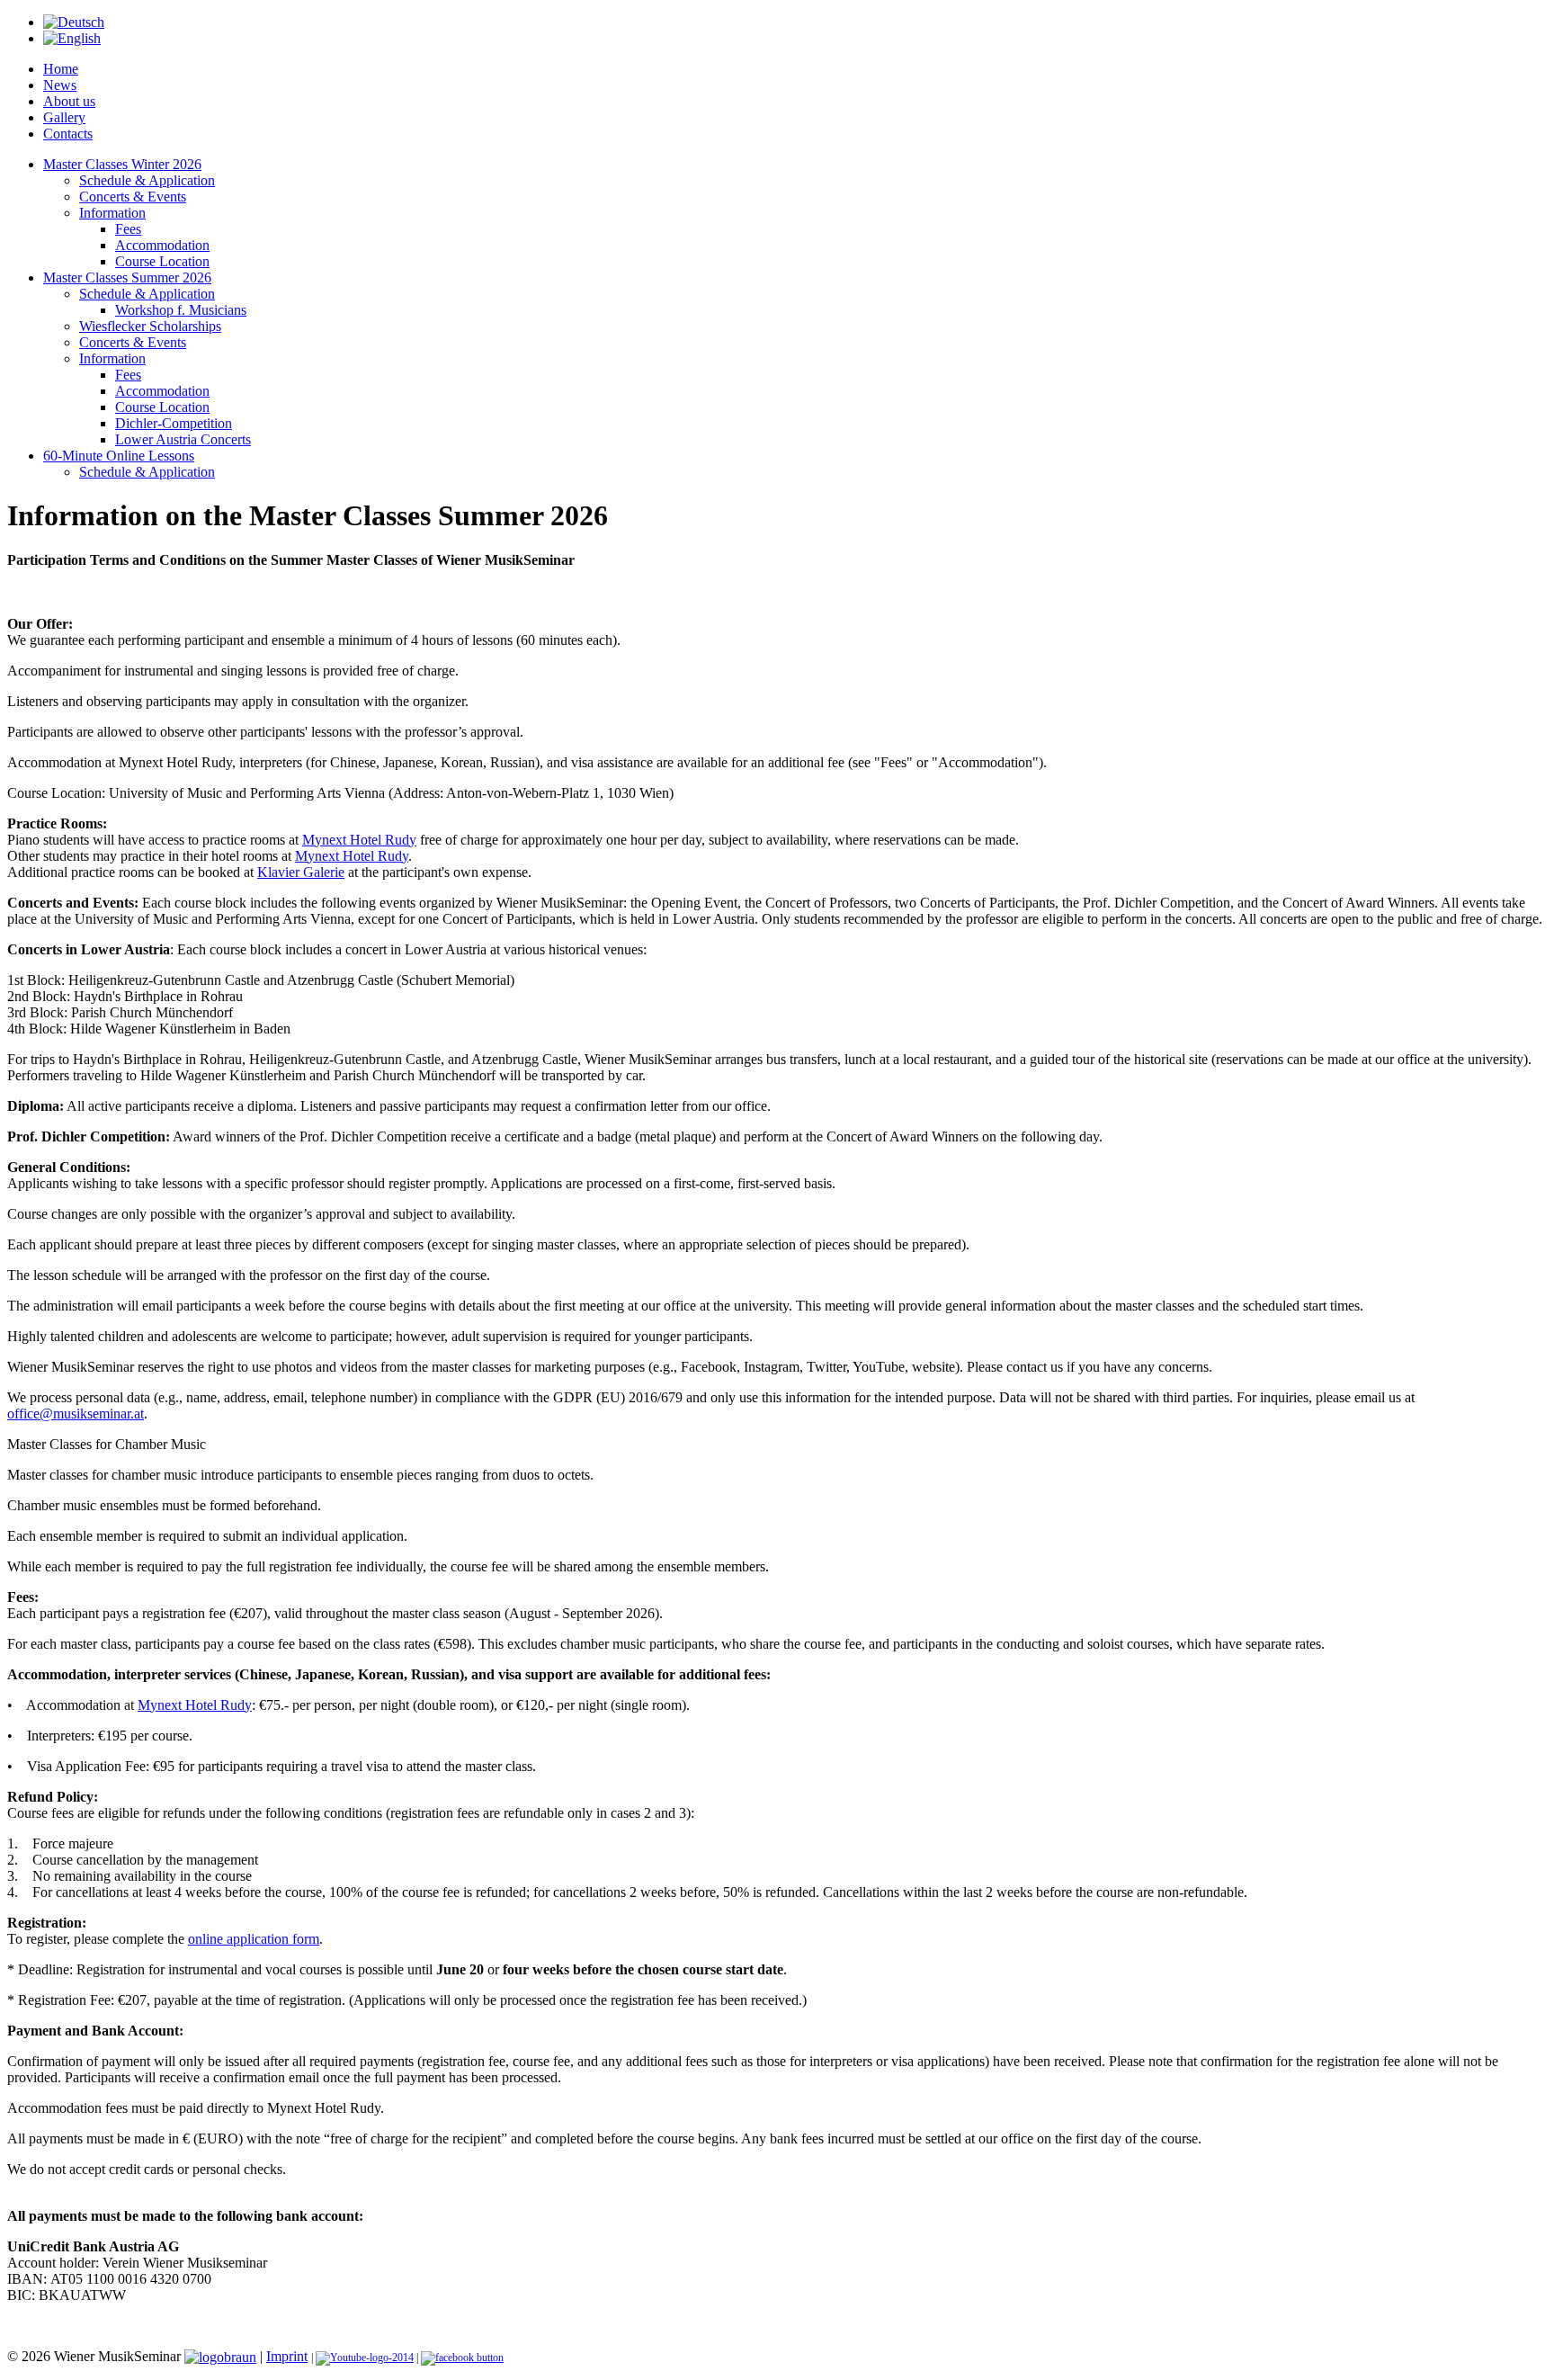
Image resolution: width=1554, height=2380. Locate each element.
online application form (254, 1939)
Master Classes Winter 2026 (122, 164)
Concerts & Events (133, 197)
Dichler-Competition (174, 423)
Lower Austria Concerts (183, 439)
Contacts (68, 134)
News (60, 85)
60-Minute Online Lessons (119, 456)
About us (69, 101)
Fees (128, 229)
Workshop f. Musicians (181, 310)
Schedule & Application (147, 180)
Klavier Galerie (301, 872)
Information (112, 213)
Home (61, 69)
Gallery (64, 117)
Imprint (287, 2356)
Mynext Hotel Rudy (359, 840)
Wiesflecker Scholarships (150, 326)
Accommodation (162, 245)
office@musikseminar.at (76, 1414)
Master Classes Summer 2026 (127, 277)
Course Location (162, 261)
